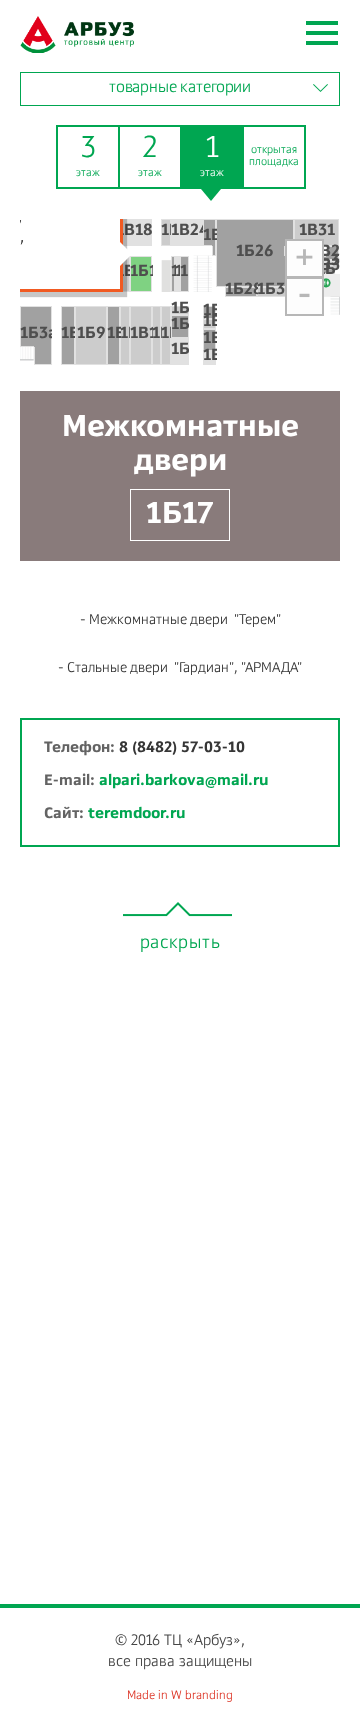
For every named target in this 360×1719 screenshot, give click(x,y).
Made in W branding (180, 1696)
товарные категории (180, 88)
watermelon (77, 34)
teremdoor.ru (136, 813)
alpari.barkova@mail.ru (183, 780)
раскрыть (180, 943)
